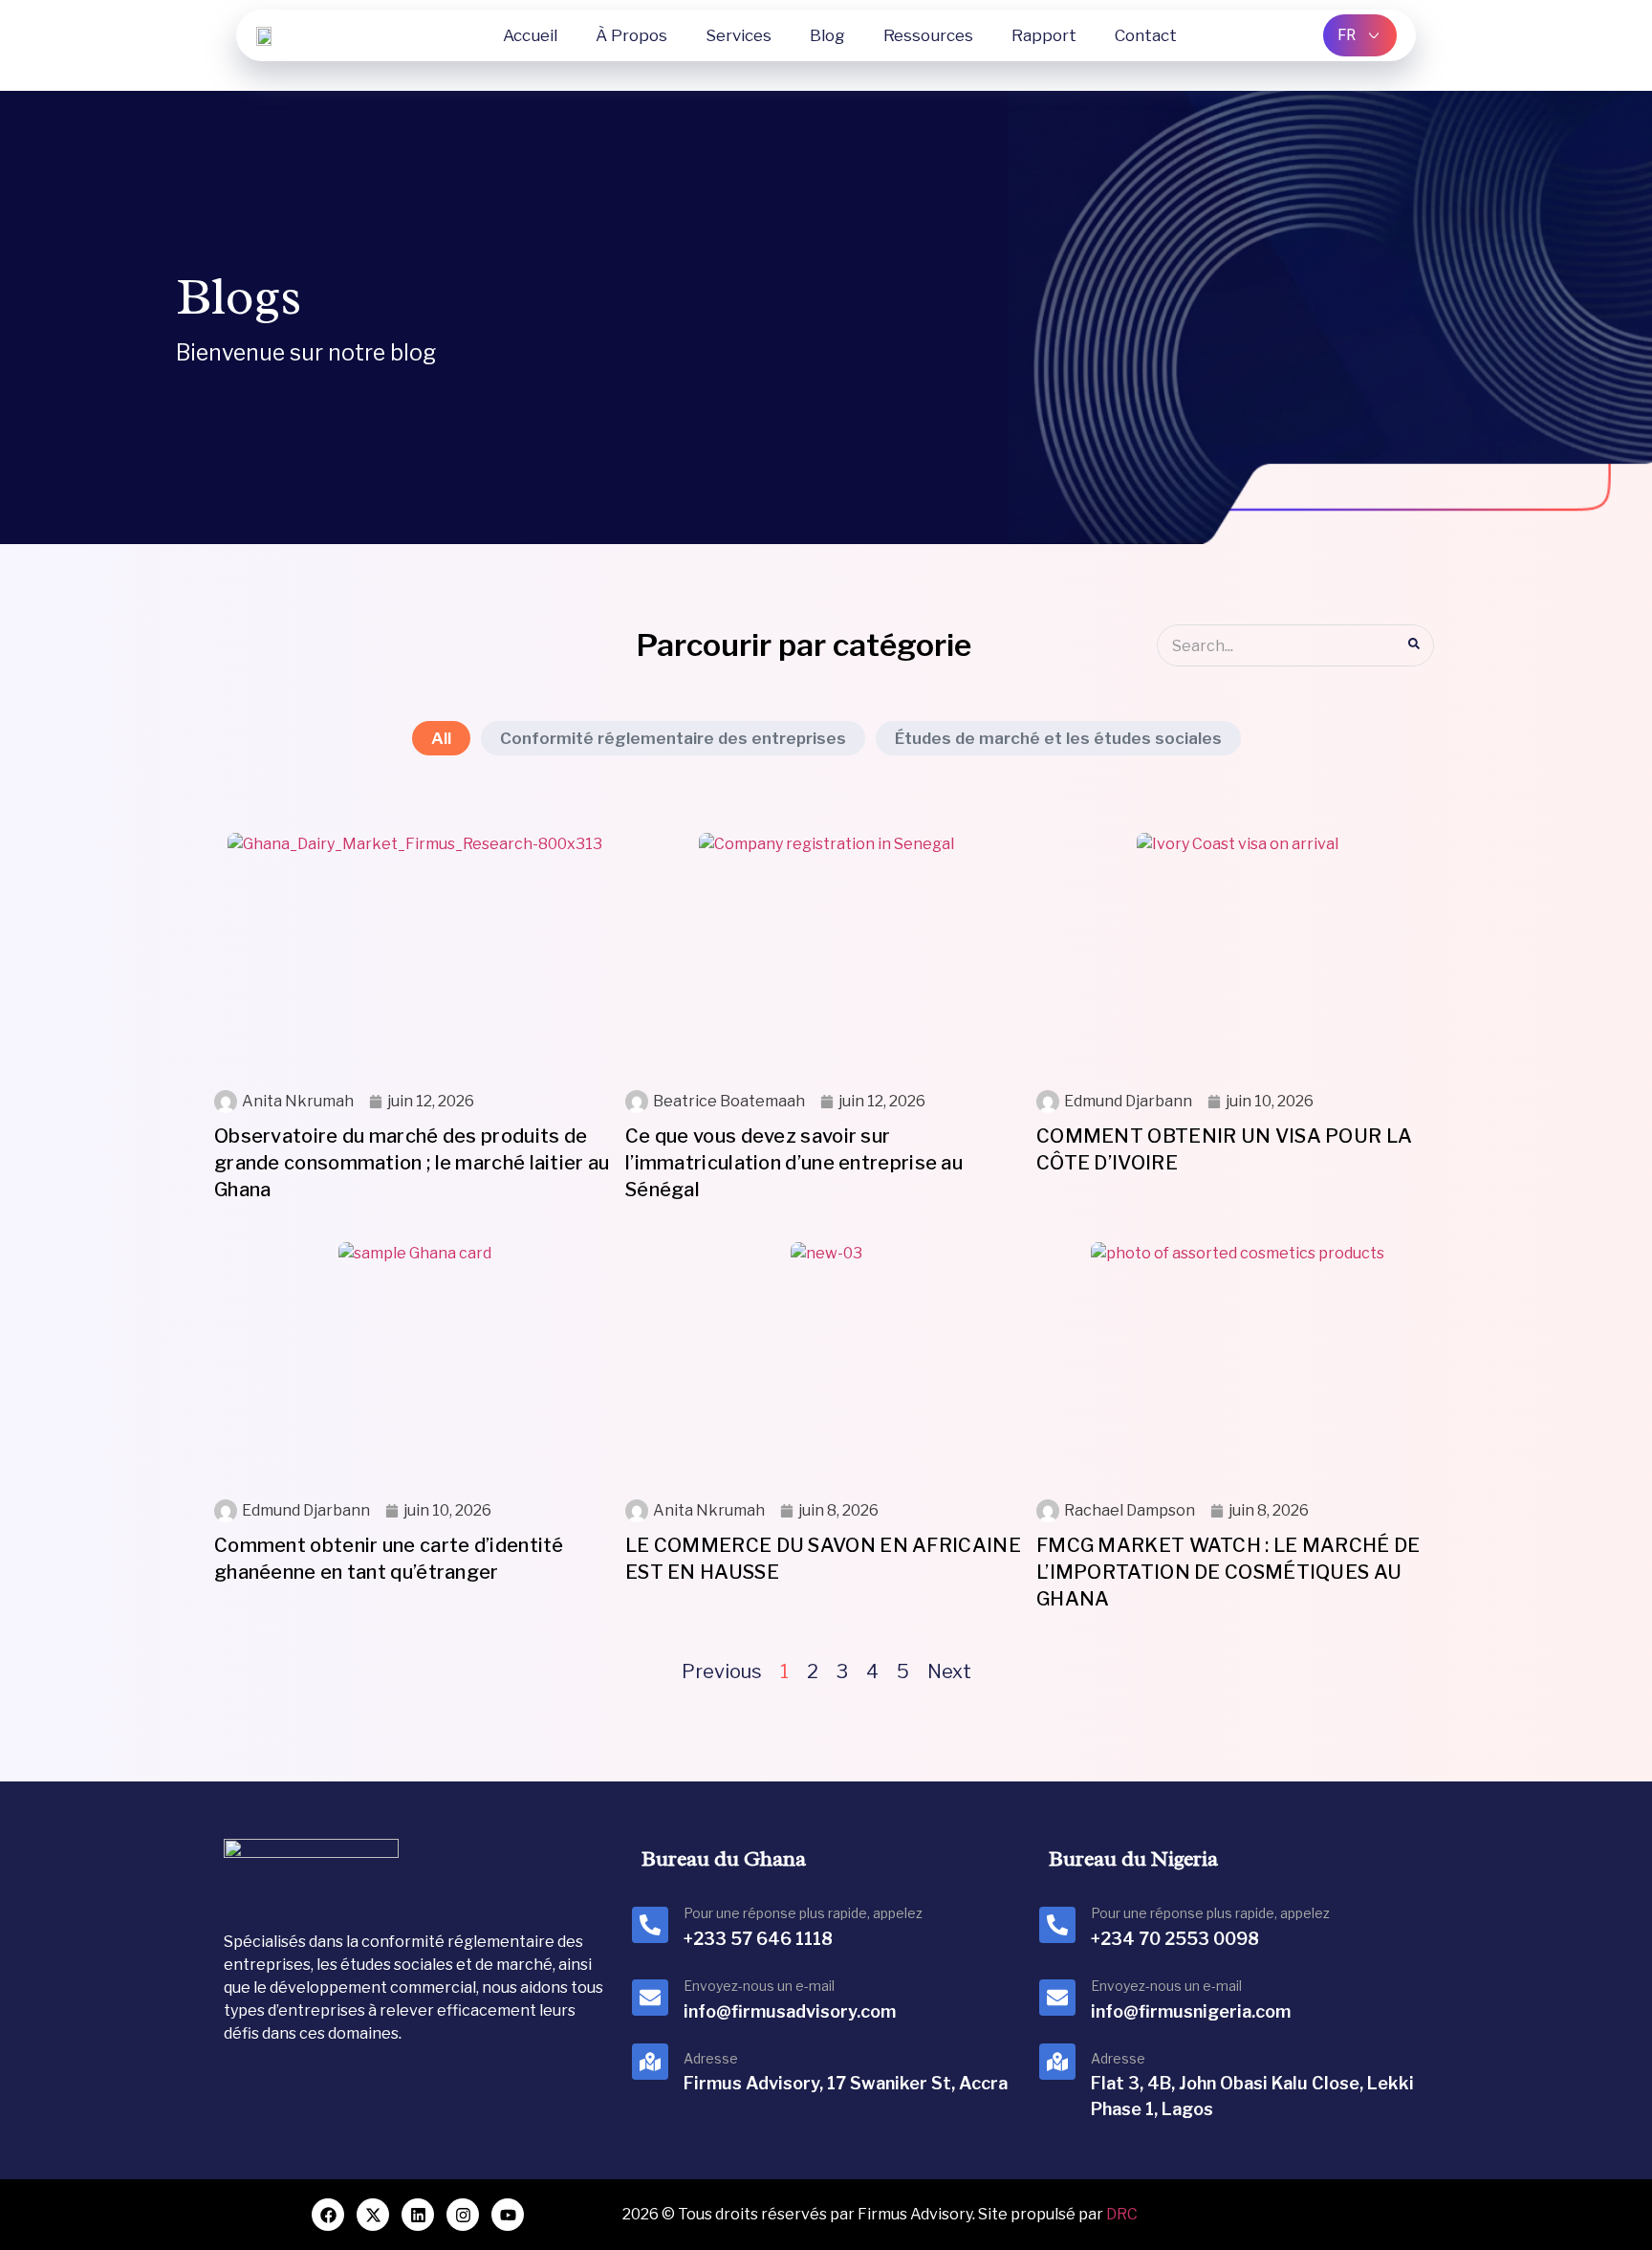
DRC (1122, 2214)
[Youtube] (508, 2215)
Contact (1146, 35)
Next (949, 1671)
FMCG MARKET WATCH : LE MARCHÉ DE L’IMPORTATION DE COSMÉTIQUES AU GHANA (1228, 1572)
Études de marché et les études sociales (1058, 738)
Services (739, 35)
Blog (827, 35)
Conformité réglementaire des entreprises (673, 738)
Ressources (928, 35)
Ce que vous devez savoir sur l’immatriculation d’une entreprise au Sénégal (794, 1163)
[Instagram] (463, 2215)
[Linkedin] (418, 2215)
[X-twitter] (373, 2215)
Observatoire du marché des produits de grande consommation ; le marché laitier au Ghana (412, 1163)
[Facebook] (328, 2215)
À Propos (631, 35)
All (441, 738)
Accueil (530, 35)
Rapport (1044, 35)
